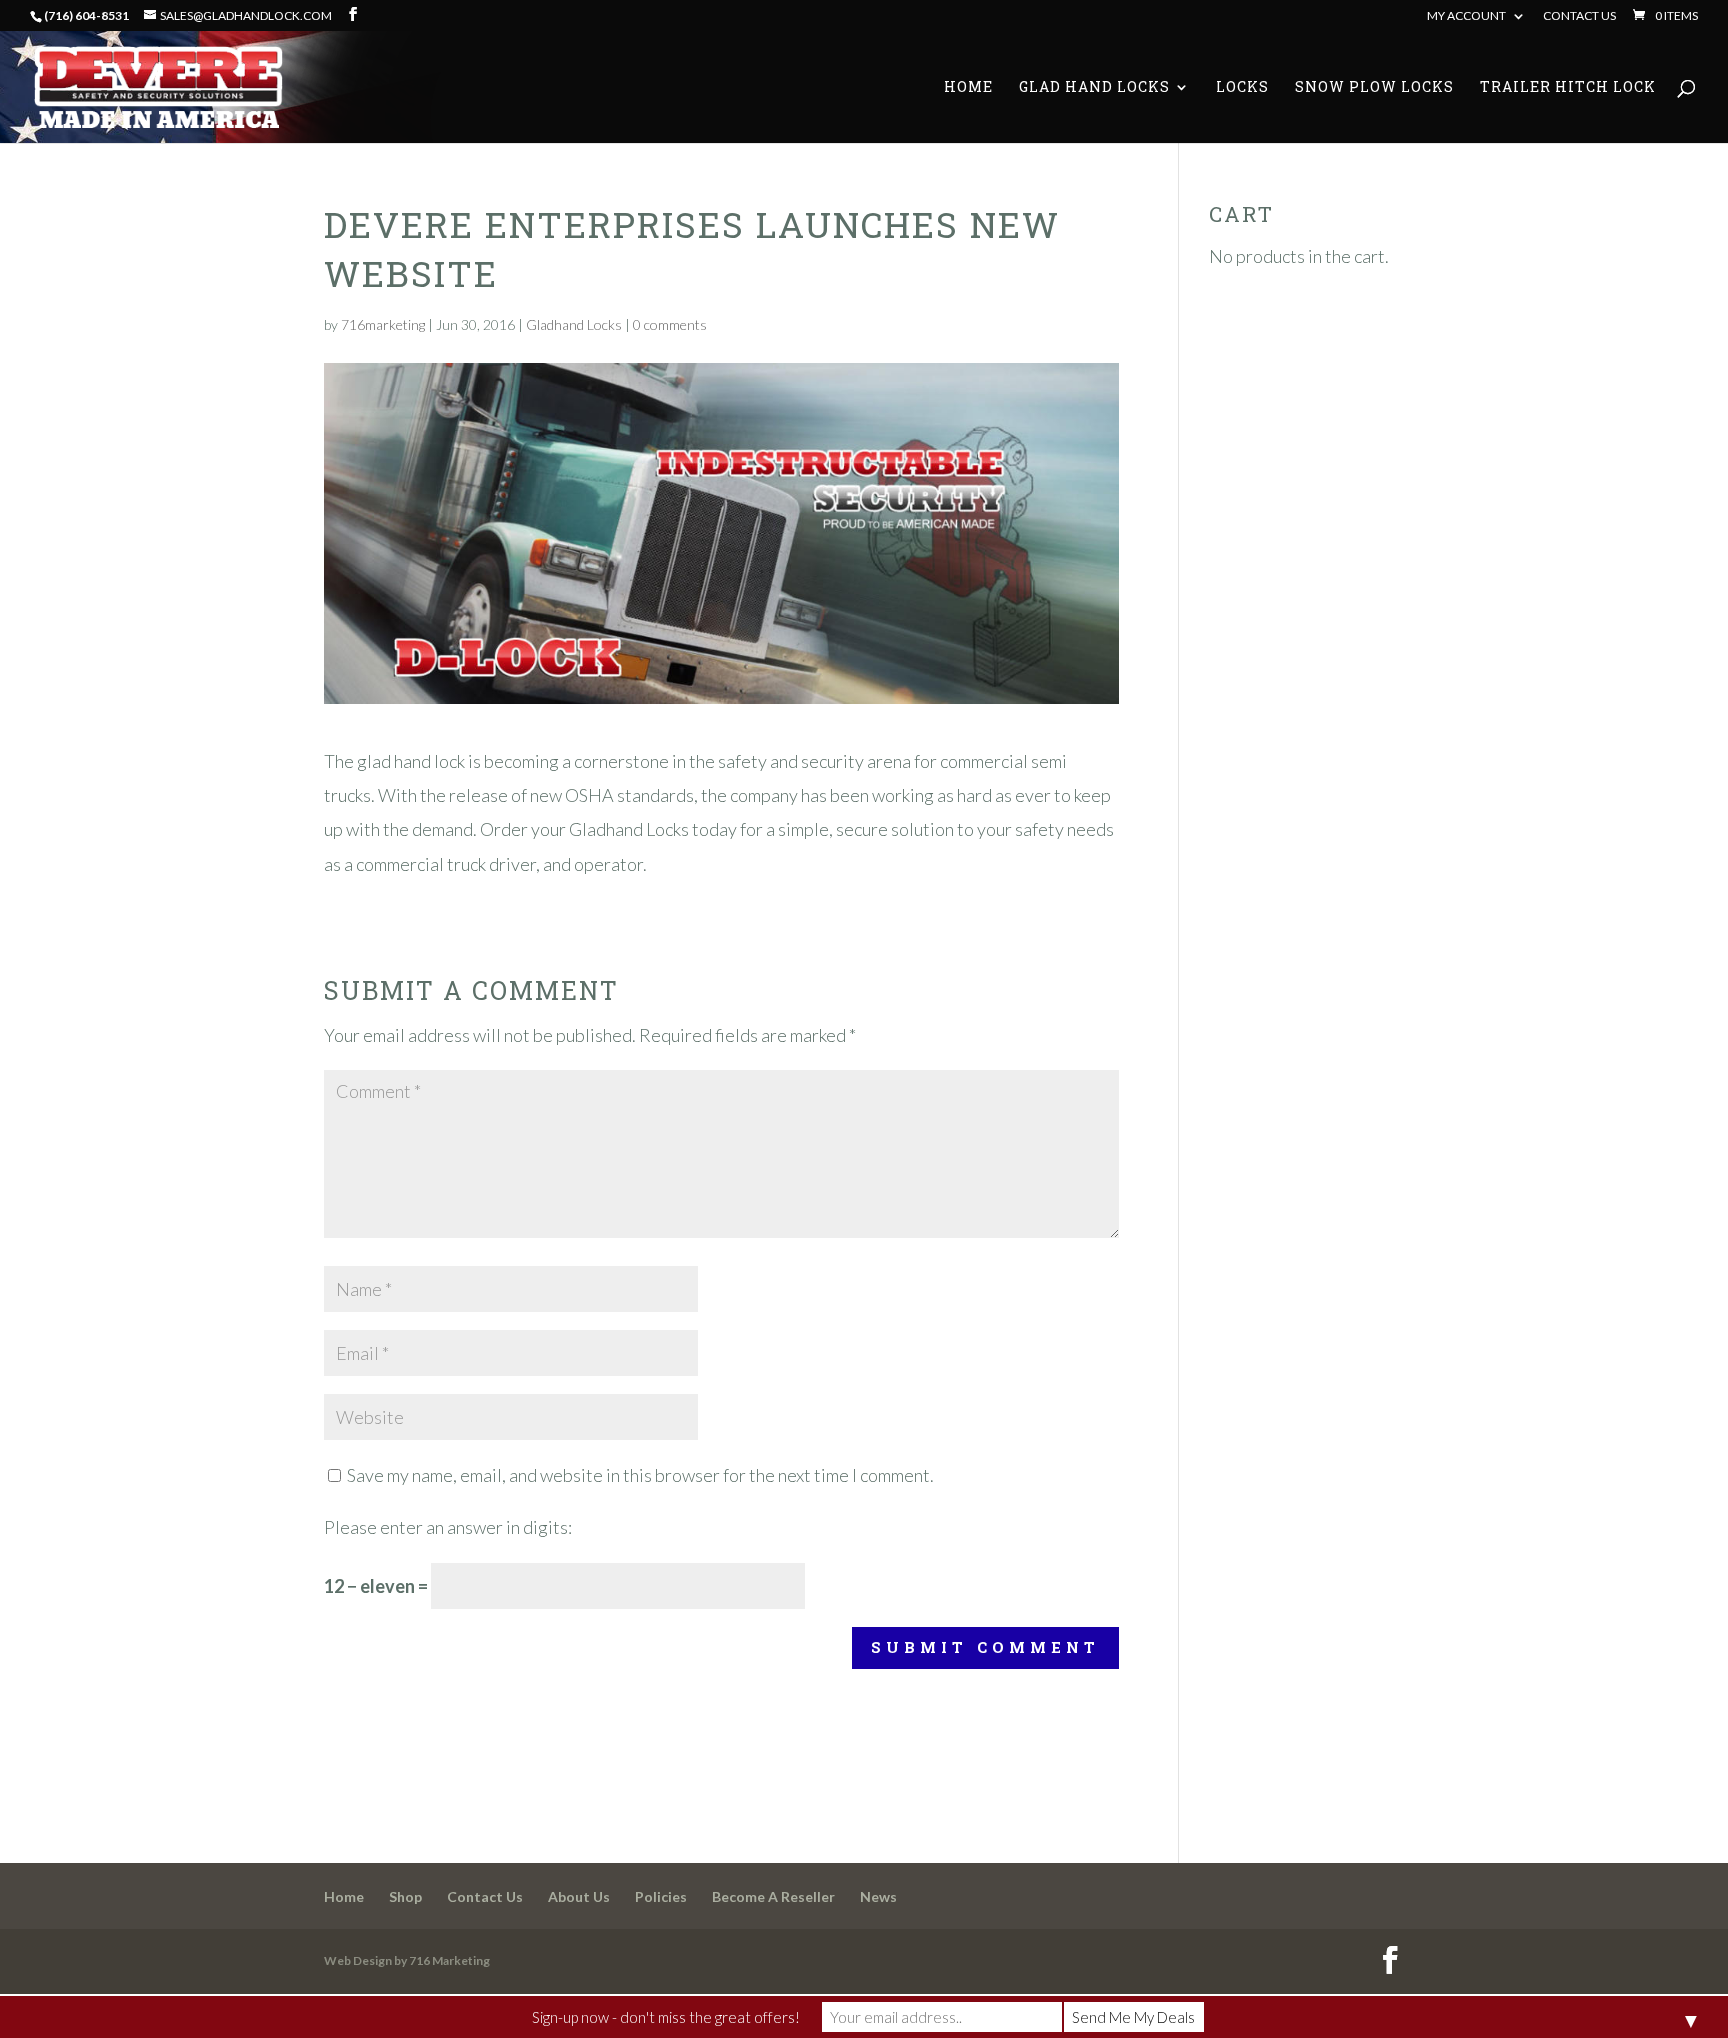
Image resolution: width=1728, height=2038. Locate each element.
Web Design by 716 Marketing (407, 1960)
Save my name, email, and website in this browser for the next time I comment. (640, 1475)
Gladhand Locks (574, 324)
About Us (579, 1896)
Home (968, 88)
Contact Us (1579, 16)
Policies (661, 1896)
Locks (1242, 88)
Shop (405, 1896)
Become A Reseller (773, 1896)
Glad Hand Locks (1094, 88)
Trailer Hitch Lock (1568, 88)
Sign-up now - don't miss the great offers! (666, 2017)
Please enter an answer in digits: (448, 1527)
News (878, 1896)
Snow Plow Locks (1374, 88)
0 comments (670, 324)
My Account (1466, 16)
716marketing (383, 324)
